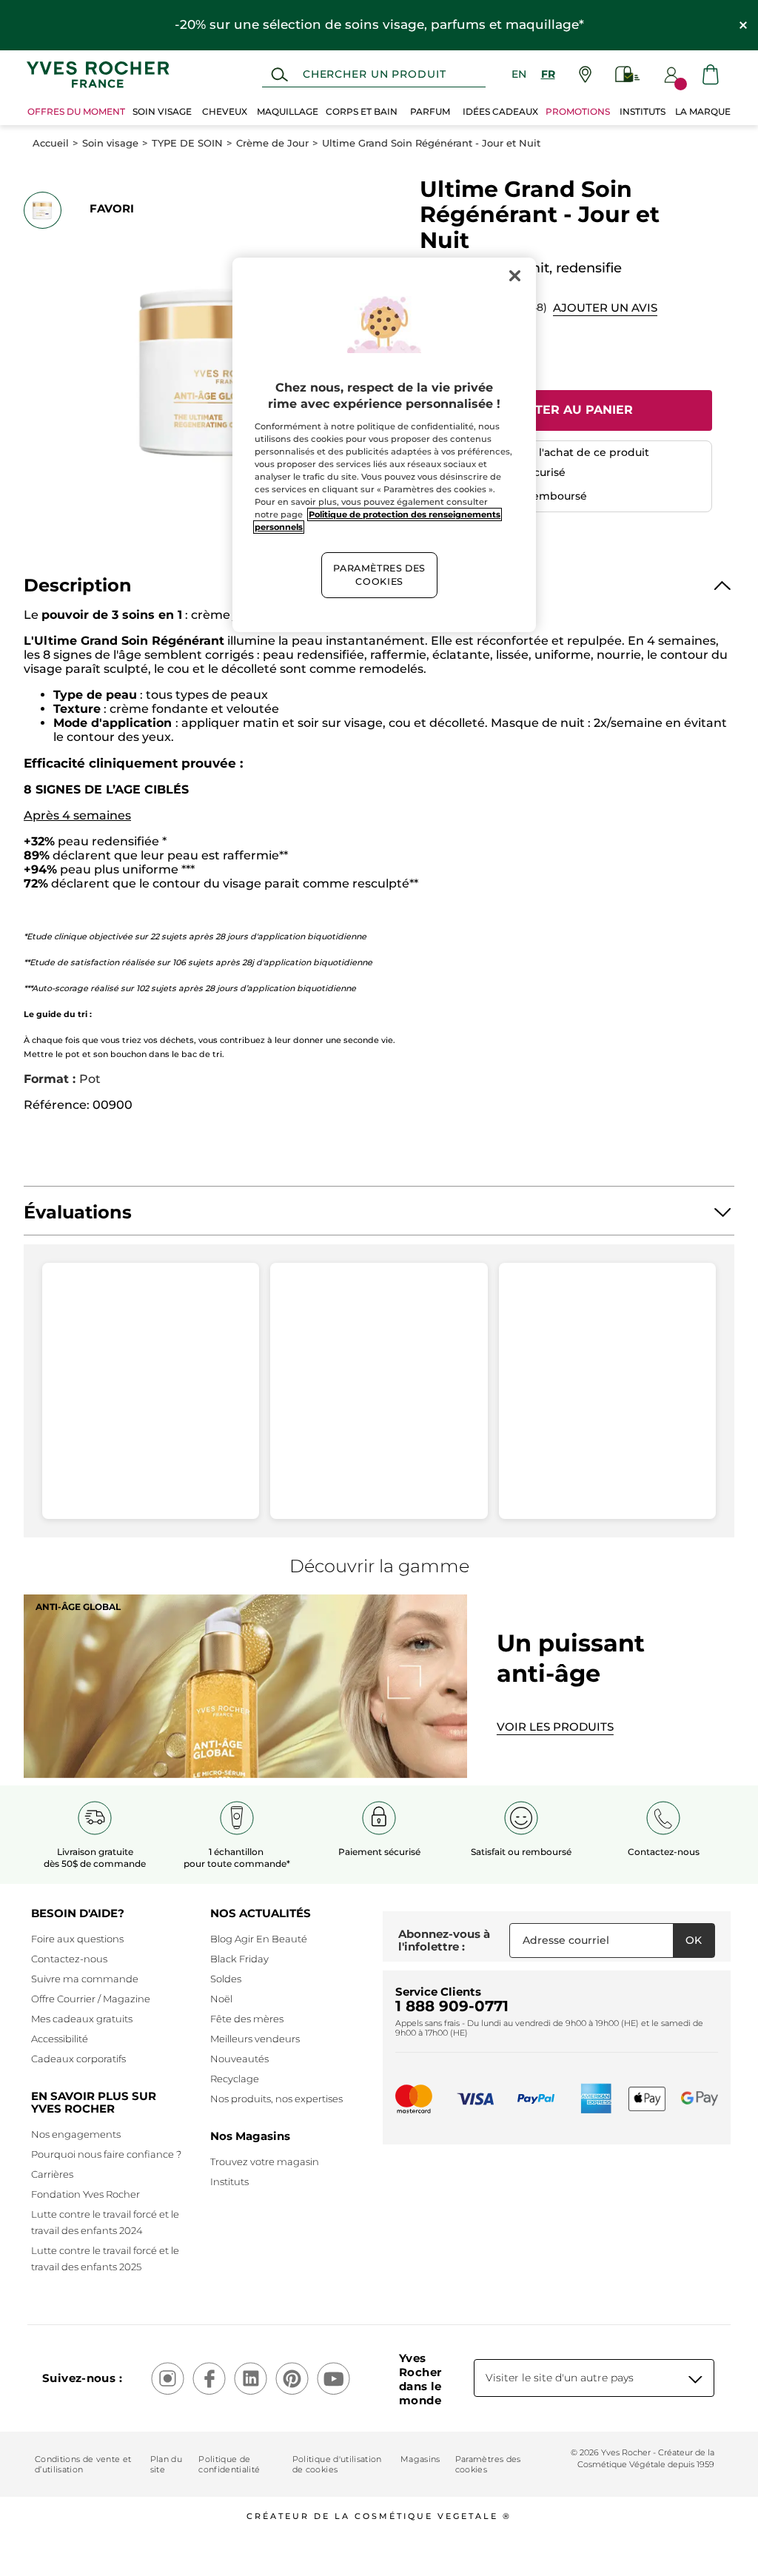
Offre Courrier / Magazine (91, 1999)
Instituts (229, 2181)
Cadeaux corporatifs (78, 2059)
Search (279, 75)
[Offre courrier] (628, 74)
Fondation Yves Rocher (85, 2194)
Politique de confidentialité (229, 2464)
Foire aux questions (77, 1939)
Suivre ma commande (85, 1979)
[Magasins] (585, 74)
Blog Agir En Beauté (259, 1939)
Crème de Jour (272, 143)
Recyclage (235, 2079)
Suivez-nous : (82, 2378)
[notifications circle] (681, 84)
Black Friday (239, 1959)
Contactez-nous (69, 1959)
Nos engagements (76, 2134)
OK (694, 1940)
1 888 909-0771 (452, 2006)
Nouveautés (239, 2059)
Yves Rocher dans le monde (420, 2379)
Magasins (420, 2459)
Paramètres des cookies (488, 2464)
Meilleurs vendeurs (255, 2039)
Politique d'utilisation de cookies (337, 2464)
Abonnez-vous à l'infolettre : (444, 1941)
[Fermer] (515, 275)
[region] (384, 445)
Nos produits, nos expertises (276, 2099)
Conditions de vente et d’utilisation (83, 2464)
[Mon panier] (711, 74)
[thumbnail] (42, 210)
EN (519, 74)
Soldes (226, 1979)
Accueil (51, 143)
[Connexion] (671, 75)
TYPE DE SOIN (187, 143)
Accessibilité (60, 2039)
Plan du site (166, 2464)
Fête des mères (247, 2019)
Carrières (52, 2174)
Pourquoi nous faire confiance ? (106, 2154)
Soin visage (110, 143)
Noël (221, 1999)
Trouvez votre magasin (265, 2161)
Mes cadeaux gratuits (82, 2019)
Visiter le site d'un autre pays (560, 2378)
